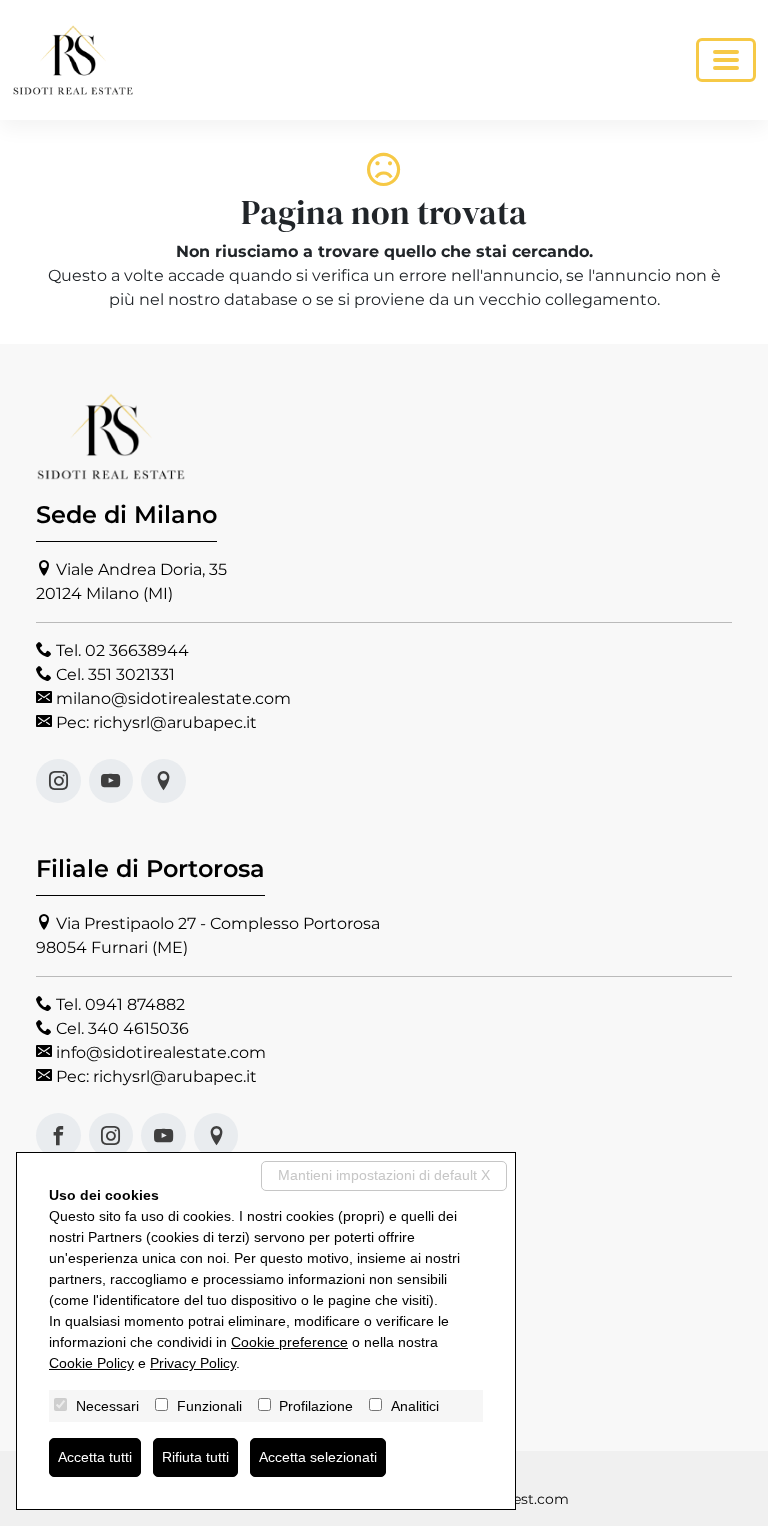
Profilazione (316, 1406)
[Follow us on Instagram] (58, 781)
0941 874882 (135, 1004)
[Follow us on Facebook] (58, 1135)
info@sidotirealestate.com (161, 1052)
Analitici (415, 1406)
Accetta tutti (95, 1457)
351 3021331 (131, 674)
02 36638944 (137, 650)
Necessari (107, 1406)
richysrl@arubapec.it (175, 722)
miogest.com (522, 1499)
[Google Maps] (163, 781)
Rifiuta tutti (195, 1457)
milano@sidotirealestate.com (173, 698)
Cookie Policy (91, 1363)
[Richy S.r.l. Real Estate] (73, 60)
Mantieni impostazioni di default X (384, 1175)
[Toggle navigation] (726, 60)
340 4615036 (138, 1028)
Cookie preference (289, 1342)
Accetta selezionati (318, 1457)
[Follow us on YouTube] (111, 781)
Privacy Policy (193, 1363)
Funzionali (209, 1406)
